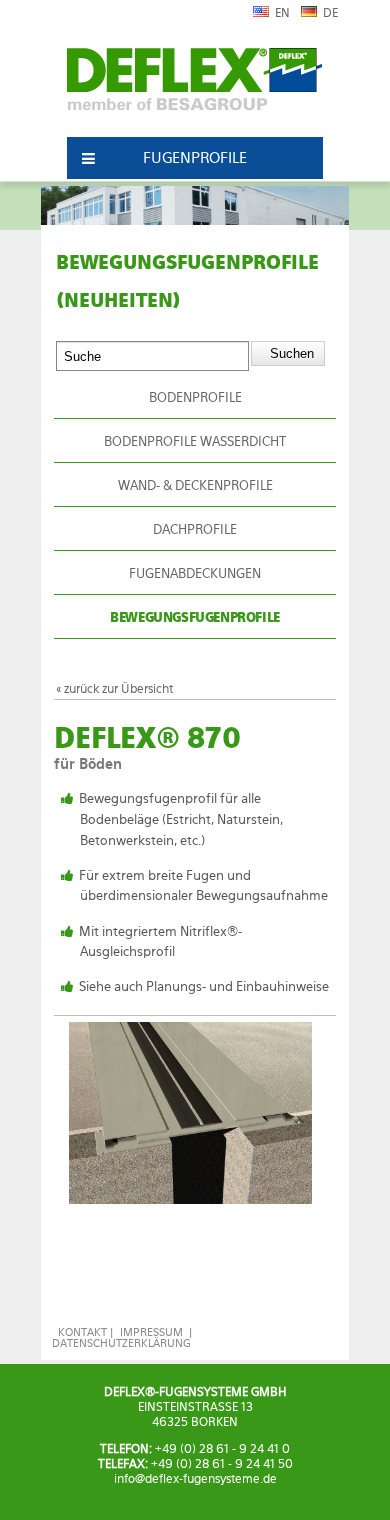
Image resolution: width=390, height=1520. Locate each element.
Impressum (151, 1332)
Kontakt (82, 1332)
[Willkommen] (194, 88)
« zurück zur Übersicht (114, 688)
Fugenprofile (195, 158)
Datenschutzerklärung (121, 1343)
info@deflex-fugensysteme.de (195, 1479)
